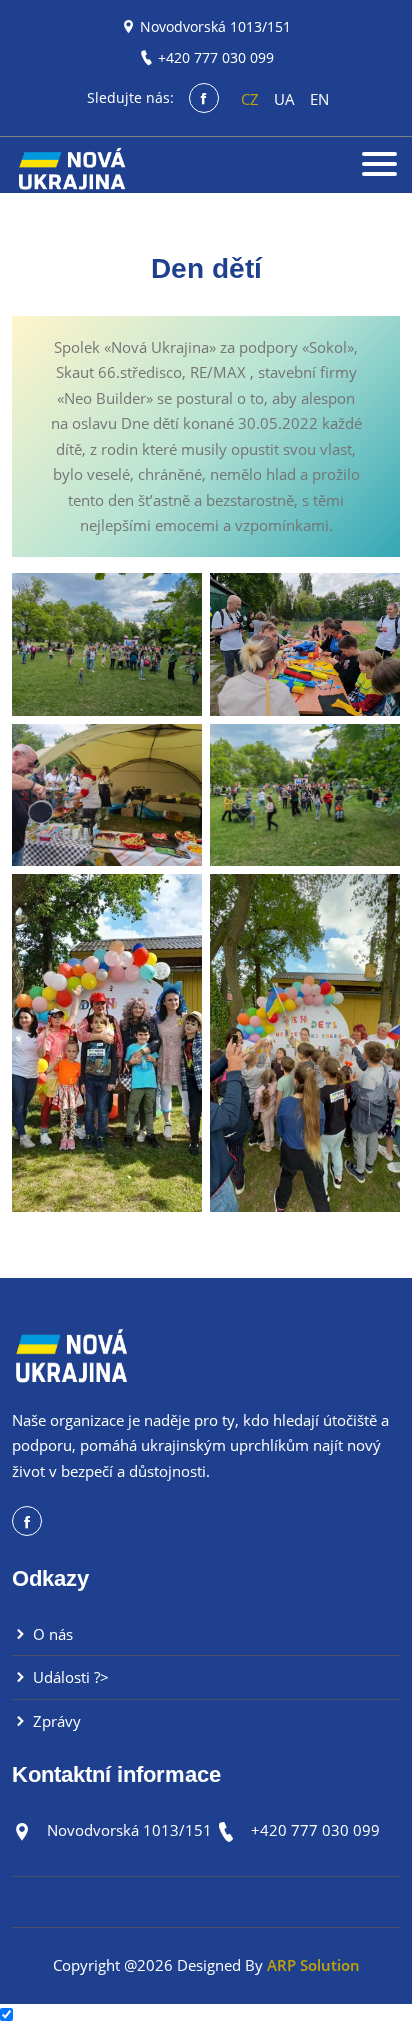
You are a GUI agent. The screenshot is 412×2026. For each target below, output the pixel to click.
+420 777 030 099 (216, 57)
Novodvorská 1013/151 (215, 26)
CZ (250, 99)
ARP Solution (313, 1965)
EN (319, 99)
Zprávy (55, 1721)
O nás (51, 1634)
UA (284, 99)
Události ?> (69, 1677)
